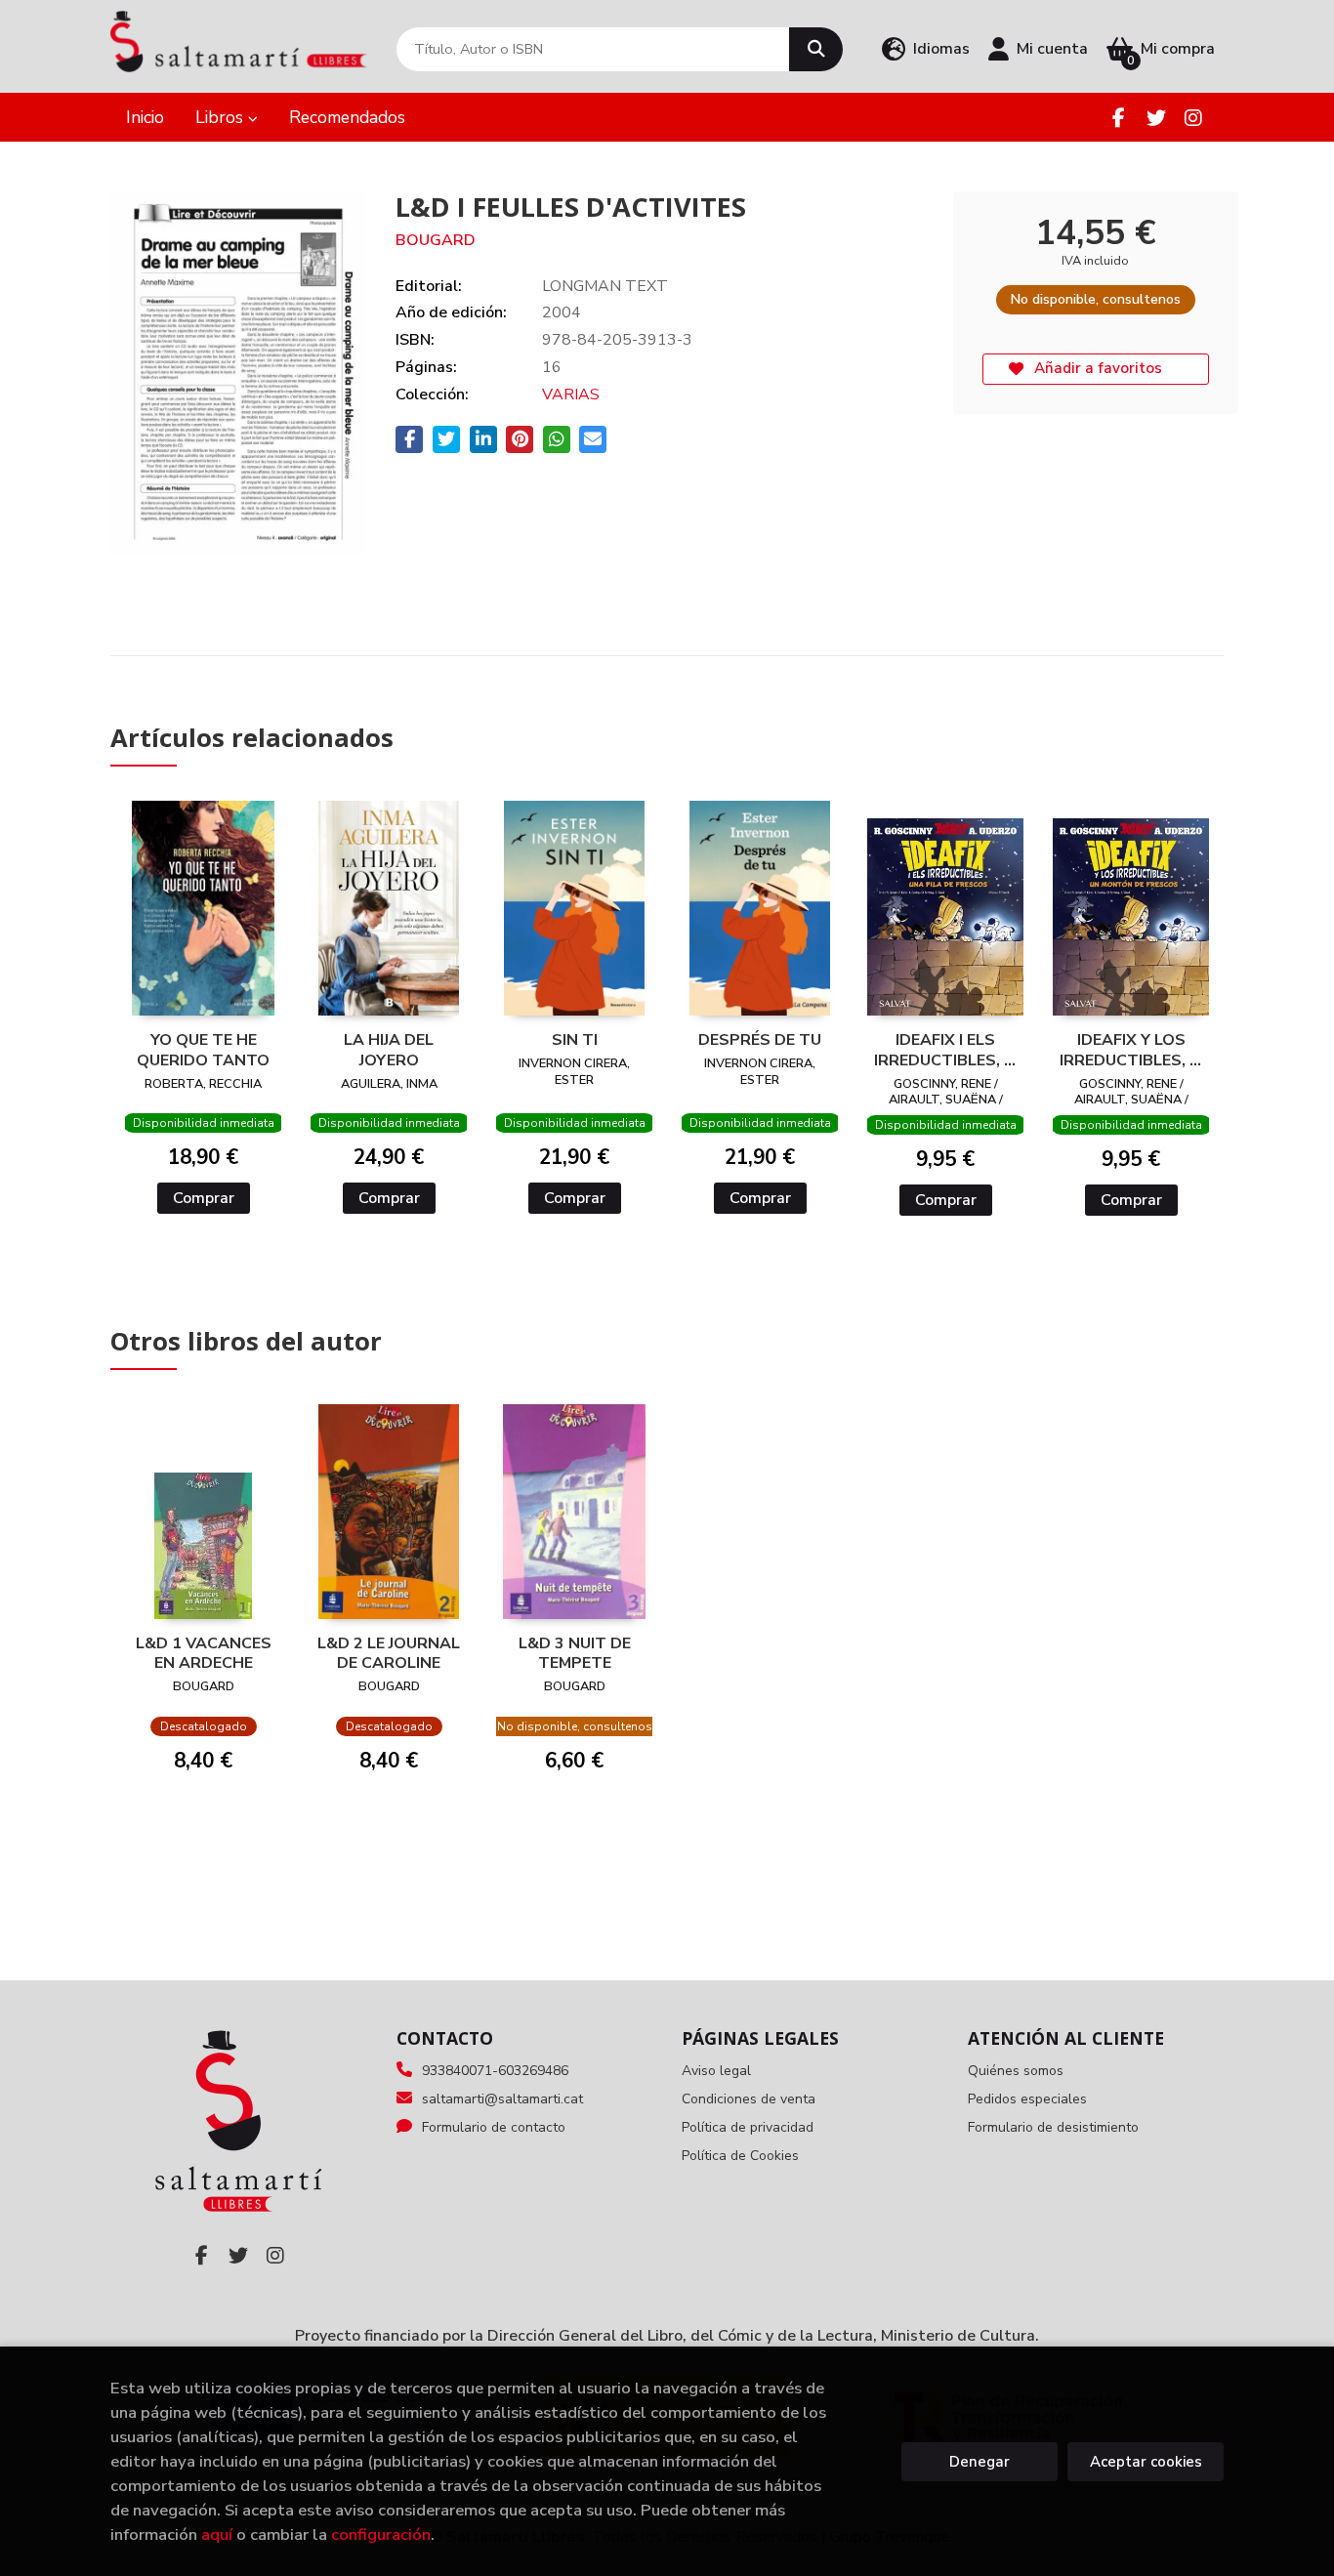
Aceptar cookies (1146, 2462)
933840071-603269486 (495, 2071)
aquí (217, 2534)
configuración (381, 2534)
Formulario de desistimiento (1053, 2127)
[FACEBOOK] (1119, 118)
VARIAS (571, 395)
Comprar (204, 1198)
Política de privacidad (748, 2127)
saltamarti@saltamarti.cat (502, 2099)
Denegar (980, 2462)
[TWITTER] (1156, 118)
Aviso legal (716, 2071)
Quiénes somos (1016, 2071)
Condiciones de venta (749, 2099)
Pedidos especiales (1027, 2099)
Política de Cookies (740, 2156)
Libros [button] (222, 117)
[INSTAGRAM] (1193, 118)
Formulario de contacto (494, 2127)
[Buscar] (816, 49)
